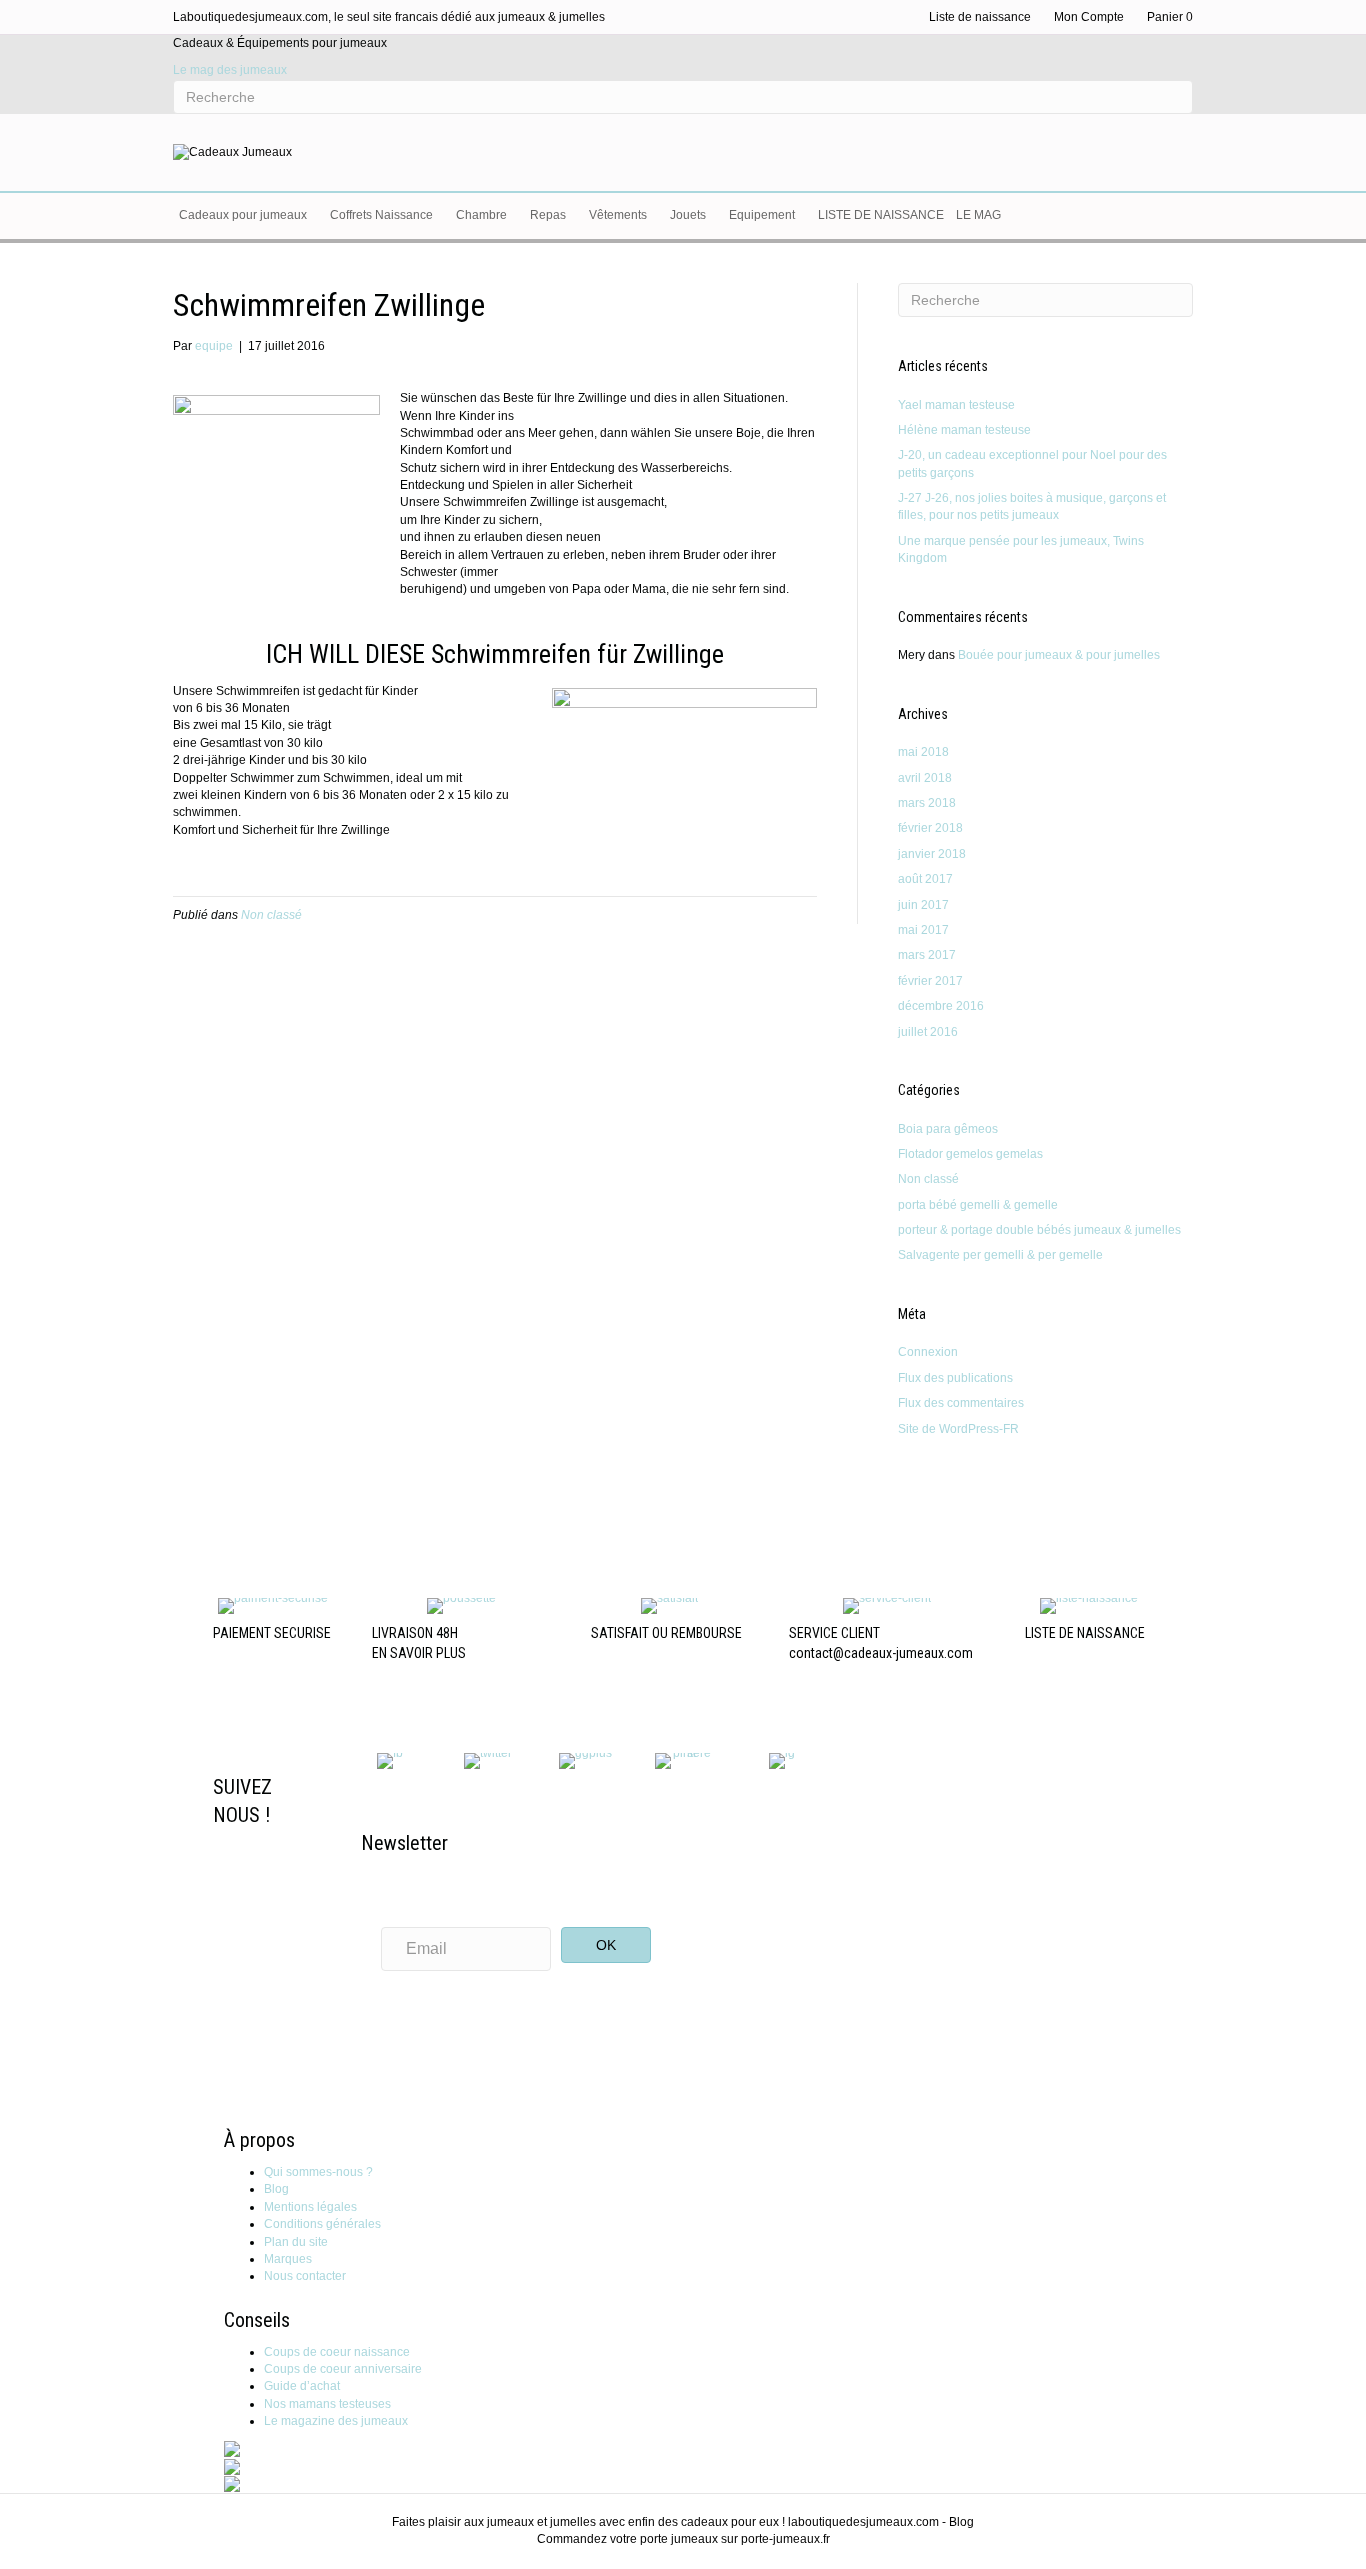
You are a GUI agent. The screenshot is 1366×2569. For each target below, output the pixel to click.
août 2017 (925, 879)
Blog (276, 2189)
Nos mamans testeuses (327, 2404)
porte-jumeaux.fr (785, 2539)
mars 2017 (927, 955)
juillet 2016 (928, 1032)
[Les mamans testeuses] (232, 2466)
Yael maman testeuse (956, 405)
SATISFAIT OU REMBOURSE (666, 1633)
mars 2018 (927, 803)
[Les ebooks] (232, 2483)
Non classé (271, 915)
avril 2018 (925, 778)
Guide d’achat (302, 2386)
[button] (606, 1945)
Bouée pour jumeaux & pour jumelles (1059, 655)
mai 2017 (923, 930)
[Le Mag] (232, 2449)
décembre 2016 (941, 1006)
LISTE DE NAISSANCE (1085, 1633)
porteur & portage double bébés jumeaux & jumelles (1039, 1230)
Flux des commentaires (961, 1403)
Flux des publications (955, 1378)
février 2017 (930, 981)
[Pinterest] (684, 1760)
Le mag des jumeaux (230, 70)
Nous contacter (305, 2276)
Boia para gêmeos (948, 1129)
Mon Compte (1089, 17)
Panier (1170, 17)
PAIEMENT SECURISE (272, 1633)
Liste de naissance (980, 17)
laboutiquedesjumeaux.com (863, 2522)
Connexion (928, 1352)
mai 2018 (923, 752)
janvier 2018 (932, 854)
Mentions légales (310, 2207)
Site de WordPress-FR (958, 1429)
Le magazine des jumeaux (336, 2421)
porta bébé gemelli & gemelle (978, 1205)
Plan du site (296, 2242)
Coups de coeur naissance (337, 2352)
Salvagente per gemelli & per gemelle (1000, 1255)
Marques (288, 2259)
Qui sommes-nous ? (318, 2172)
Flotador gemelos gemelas (970, 1154)
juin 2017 (923, 905)
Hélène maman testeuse (964, 430)
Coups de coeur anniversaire (343, 2369)
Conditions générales (322, 2224)
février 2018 (930, 828)
